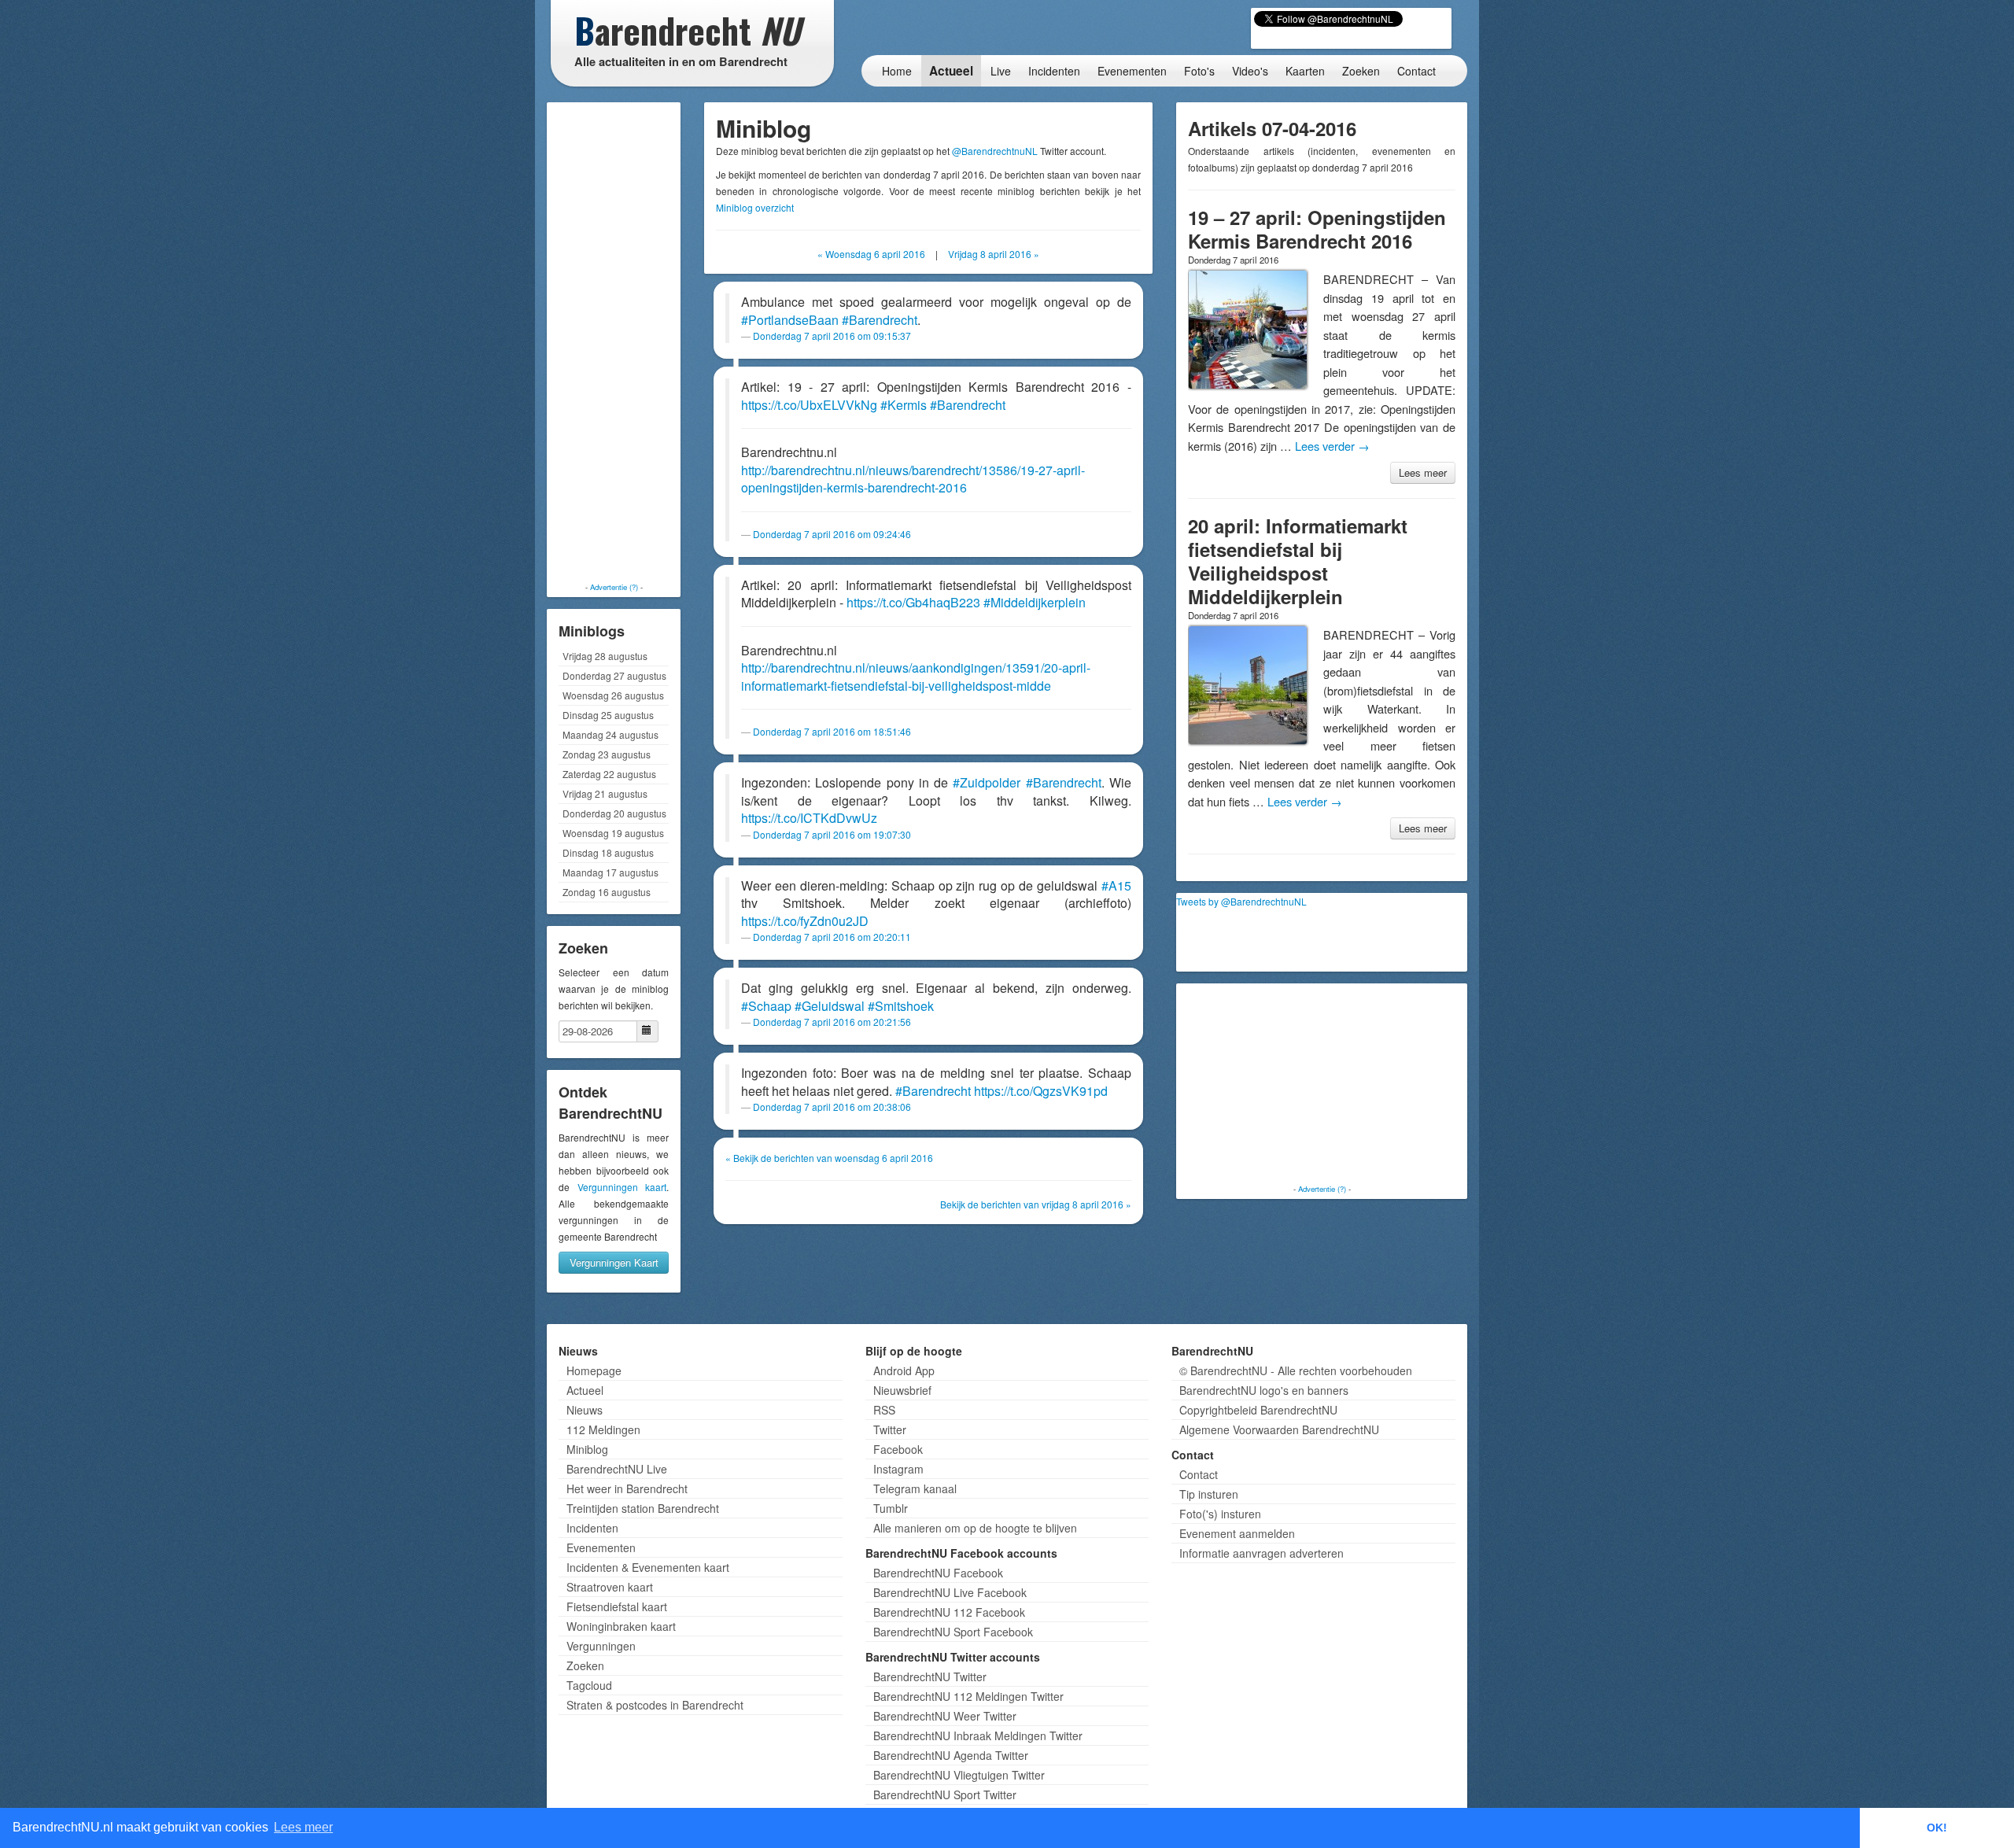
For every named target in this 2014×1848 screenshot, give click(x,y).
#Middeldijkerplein (1035, 602)
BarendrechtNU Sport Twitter (945, 1795)
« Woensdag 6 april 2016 (871, 254)
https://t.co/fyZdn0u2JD (805, 921)
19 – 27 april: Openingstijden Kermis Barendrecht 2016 (1317, 229)
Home (897, 71)
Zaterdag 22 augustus (609, 774)
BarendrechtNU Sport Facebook (953, 1632)
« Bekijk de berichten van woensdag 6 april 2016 (829, 1158)
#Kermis (904, 405)
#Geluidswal (830, 1006)
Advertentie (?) (614, 587)
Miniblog (587, 1449)
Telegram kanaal (915, 1488)
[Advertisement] (614, 342)
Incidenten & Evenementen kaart (648, 1567)
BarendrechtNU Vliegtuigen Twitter (959, 1775)
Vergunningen (601, 1646)
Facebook (898, 1449)
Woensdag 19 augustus (613, 833)
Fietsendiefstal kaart (617, 1606)
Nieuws (585, 1410)
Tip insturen (1209, 1494)
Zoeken (1361, 71)
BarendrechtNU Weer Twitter (945, 1716)
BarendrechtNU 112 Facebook (949, 1612)
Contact (1416, 71)
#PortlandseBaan (790, 320)
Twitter (890, 1429)
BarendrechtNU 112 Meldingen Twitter (968, 1696)
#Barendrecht (880, 320)
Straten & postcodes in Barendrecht (655, 1705)
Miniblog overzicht (755, 207)
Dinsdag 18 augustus (608, 852)
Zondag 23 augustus (607, 754)
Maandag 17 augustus (610, 872)
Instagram (898, 1469)
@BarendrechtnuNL (995, 151)
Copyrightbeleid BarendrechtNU (1258, 1410)
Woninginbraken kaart (621, 1626)
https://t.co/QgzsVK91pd (1041, 1091)
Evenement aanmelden (1237, 1533)
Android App (904, 1370)
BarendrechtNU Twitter (930, 1676)
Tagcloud (589, 1685)
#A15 (1116, 885)
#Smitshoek (901, 1006)
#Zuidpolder (987, 782)
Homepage (594, 1370)
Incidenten (1054, 71)
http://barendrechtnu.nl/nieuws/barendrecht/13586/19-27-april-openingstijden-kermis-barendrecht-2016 (913, 479)
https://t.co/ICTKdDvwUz (809, 818)
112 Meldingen (603, 1429)
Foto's (1199, 71)
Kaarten (1305, 71)
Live (1001, 71)
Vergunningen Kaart (614, 1262)
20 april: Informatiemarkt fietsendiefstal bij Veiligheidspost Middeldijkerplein (1298, 561)
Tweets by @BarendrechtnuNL (1241, 901)
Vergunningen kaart (622, 1187)
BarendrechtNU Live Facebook (950, 1592)
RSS (884, 1410)
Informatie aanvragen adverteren (1262, 1553)
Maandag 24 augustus (610, 734)
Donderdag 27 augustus (614, 675)
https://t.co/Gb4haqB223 (913, 602)
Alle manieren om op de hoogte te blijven (975, 1528)
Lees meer (1423, 472)
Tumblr (891, 1508)
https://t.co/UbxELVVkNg (809, 405)
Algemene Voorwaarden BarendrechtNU (1279, 1429)
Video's (1250, 71)
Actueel (951, 71)
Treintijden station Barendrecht (643, 1508)
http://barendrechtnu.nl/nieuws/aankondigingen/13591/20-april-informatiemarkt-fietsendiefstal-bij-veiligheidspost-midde (916, 677)
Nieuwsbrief (902, 1390)
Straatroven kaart (610, 1587)
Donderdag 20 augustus (614, 813)
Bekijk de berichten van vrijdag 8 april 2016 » (1036, 1204)
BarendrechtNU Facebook (938, 1573)
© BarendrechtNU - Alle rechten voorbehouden (1296, 1370)
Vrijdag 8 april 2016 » (994, 254)
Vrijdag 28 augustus (605, 656)
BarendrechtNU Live (617, 1469)
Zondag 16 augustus (607, 892)
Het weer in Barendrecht (627, 1488)
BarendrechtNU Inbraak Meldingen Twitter (978, 1735)
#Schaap (766, 1006)
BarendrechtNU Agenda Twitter (951, 1755)
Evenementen (1132, 71)
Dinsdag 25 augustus (608, 715)
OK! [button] (1937, 1828)
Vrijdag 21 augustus (605, 793)
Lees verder (1332, 446)
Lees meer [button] (303, 1827)
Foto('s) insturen (1220, 1514)
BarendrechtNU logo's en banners (1264, 1390)
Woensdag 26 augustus (613, 695)
